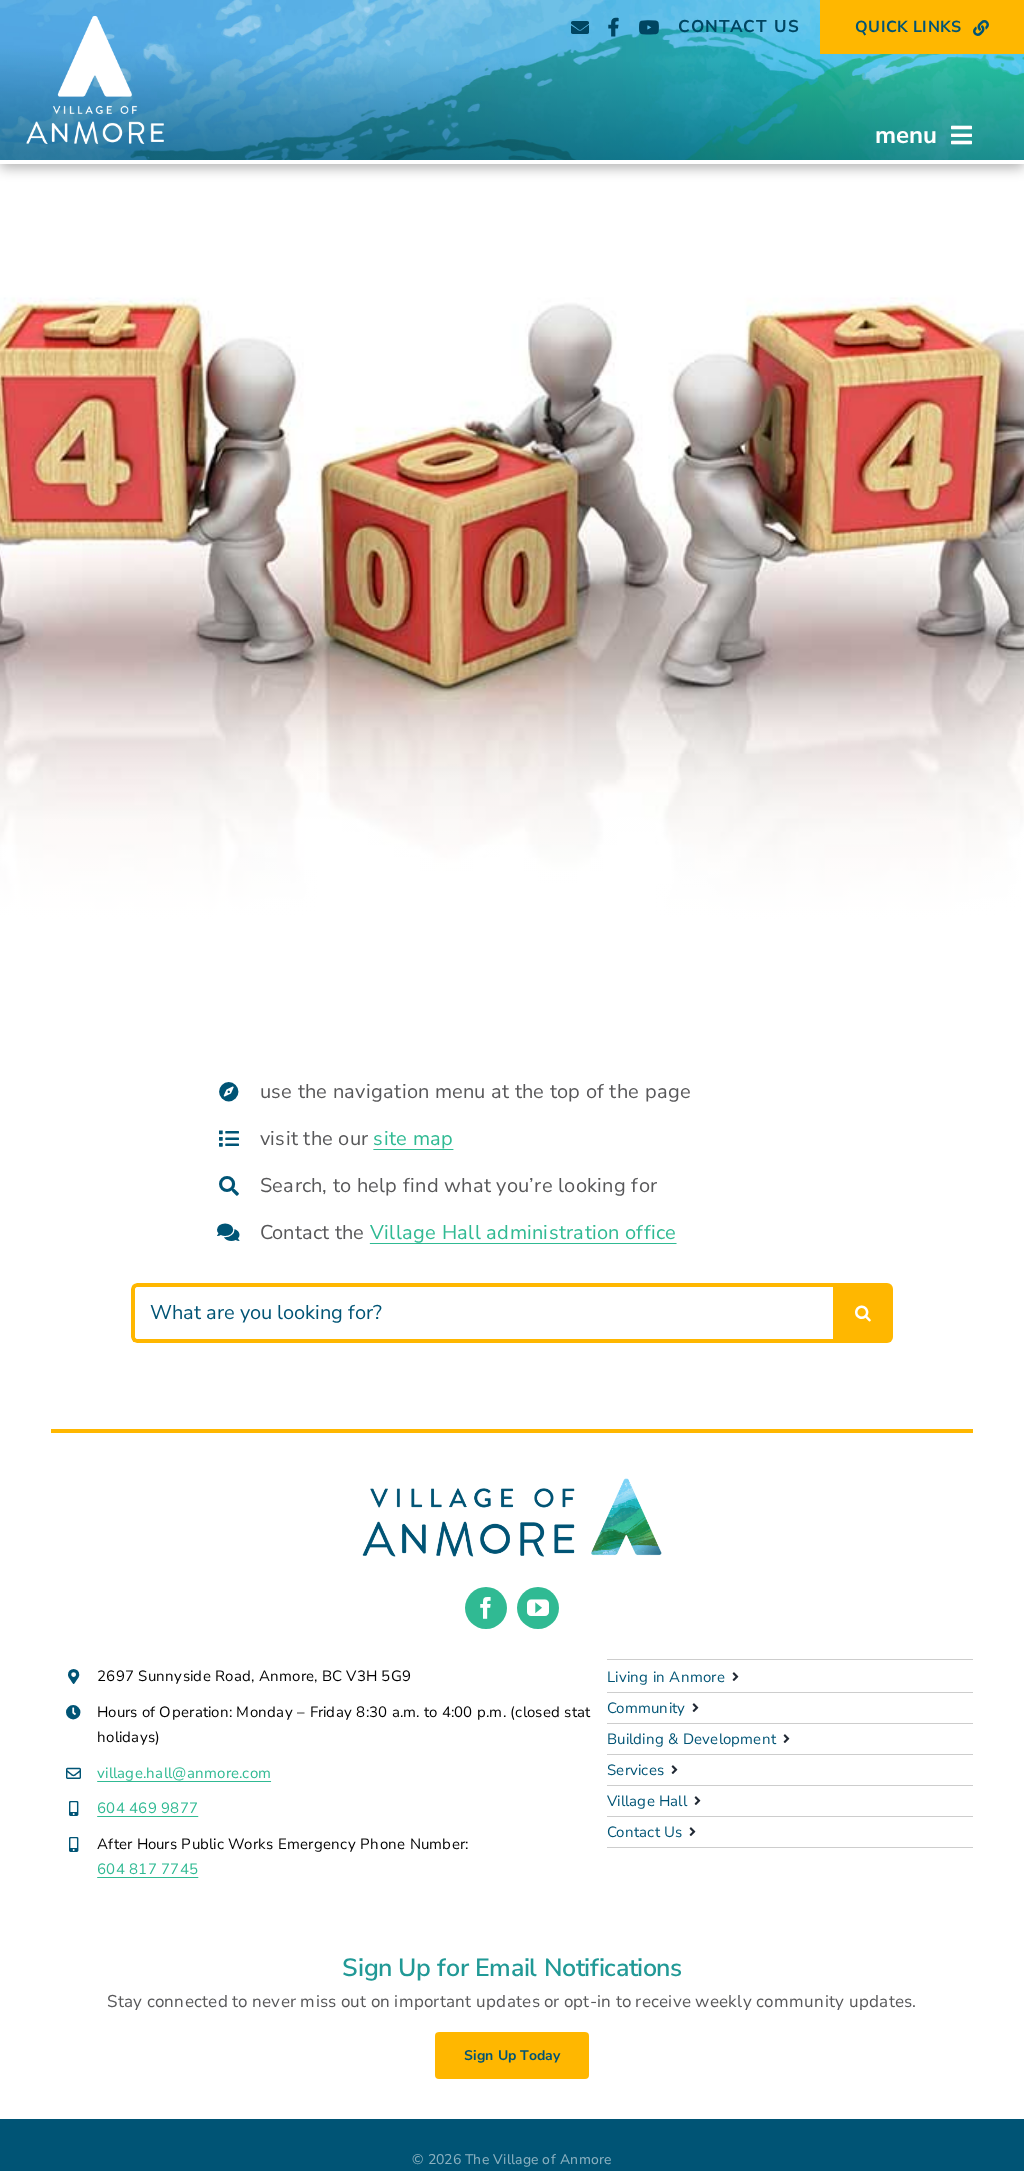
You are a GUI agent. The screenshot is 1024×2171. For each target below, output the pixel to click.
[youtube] (538, 1608)
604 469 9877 (147, 1808)
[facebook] (486, 1608)
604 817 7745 (147, 1869)
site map (413, 1138)
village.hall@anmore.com (184, 1773)
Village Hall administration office (523, 1232)
